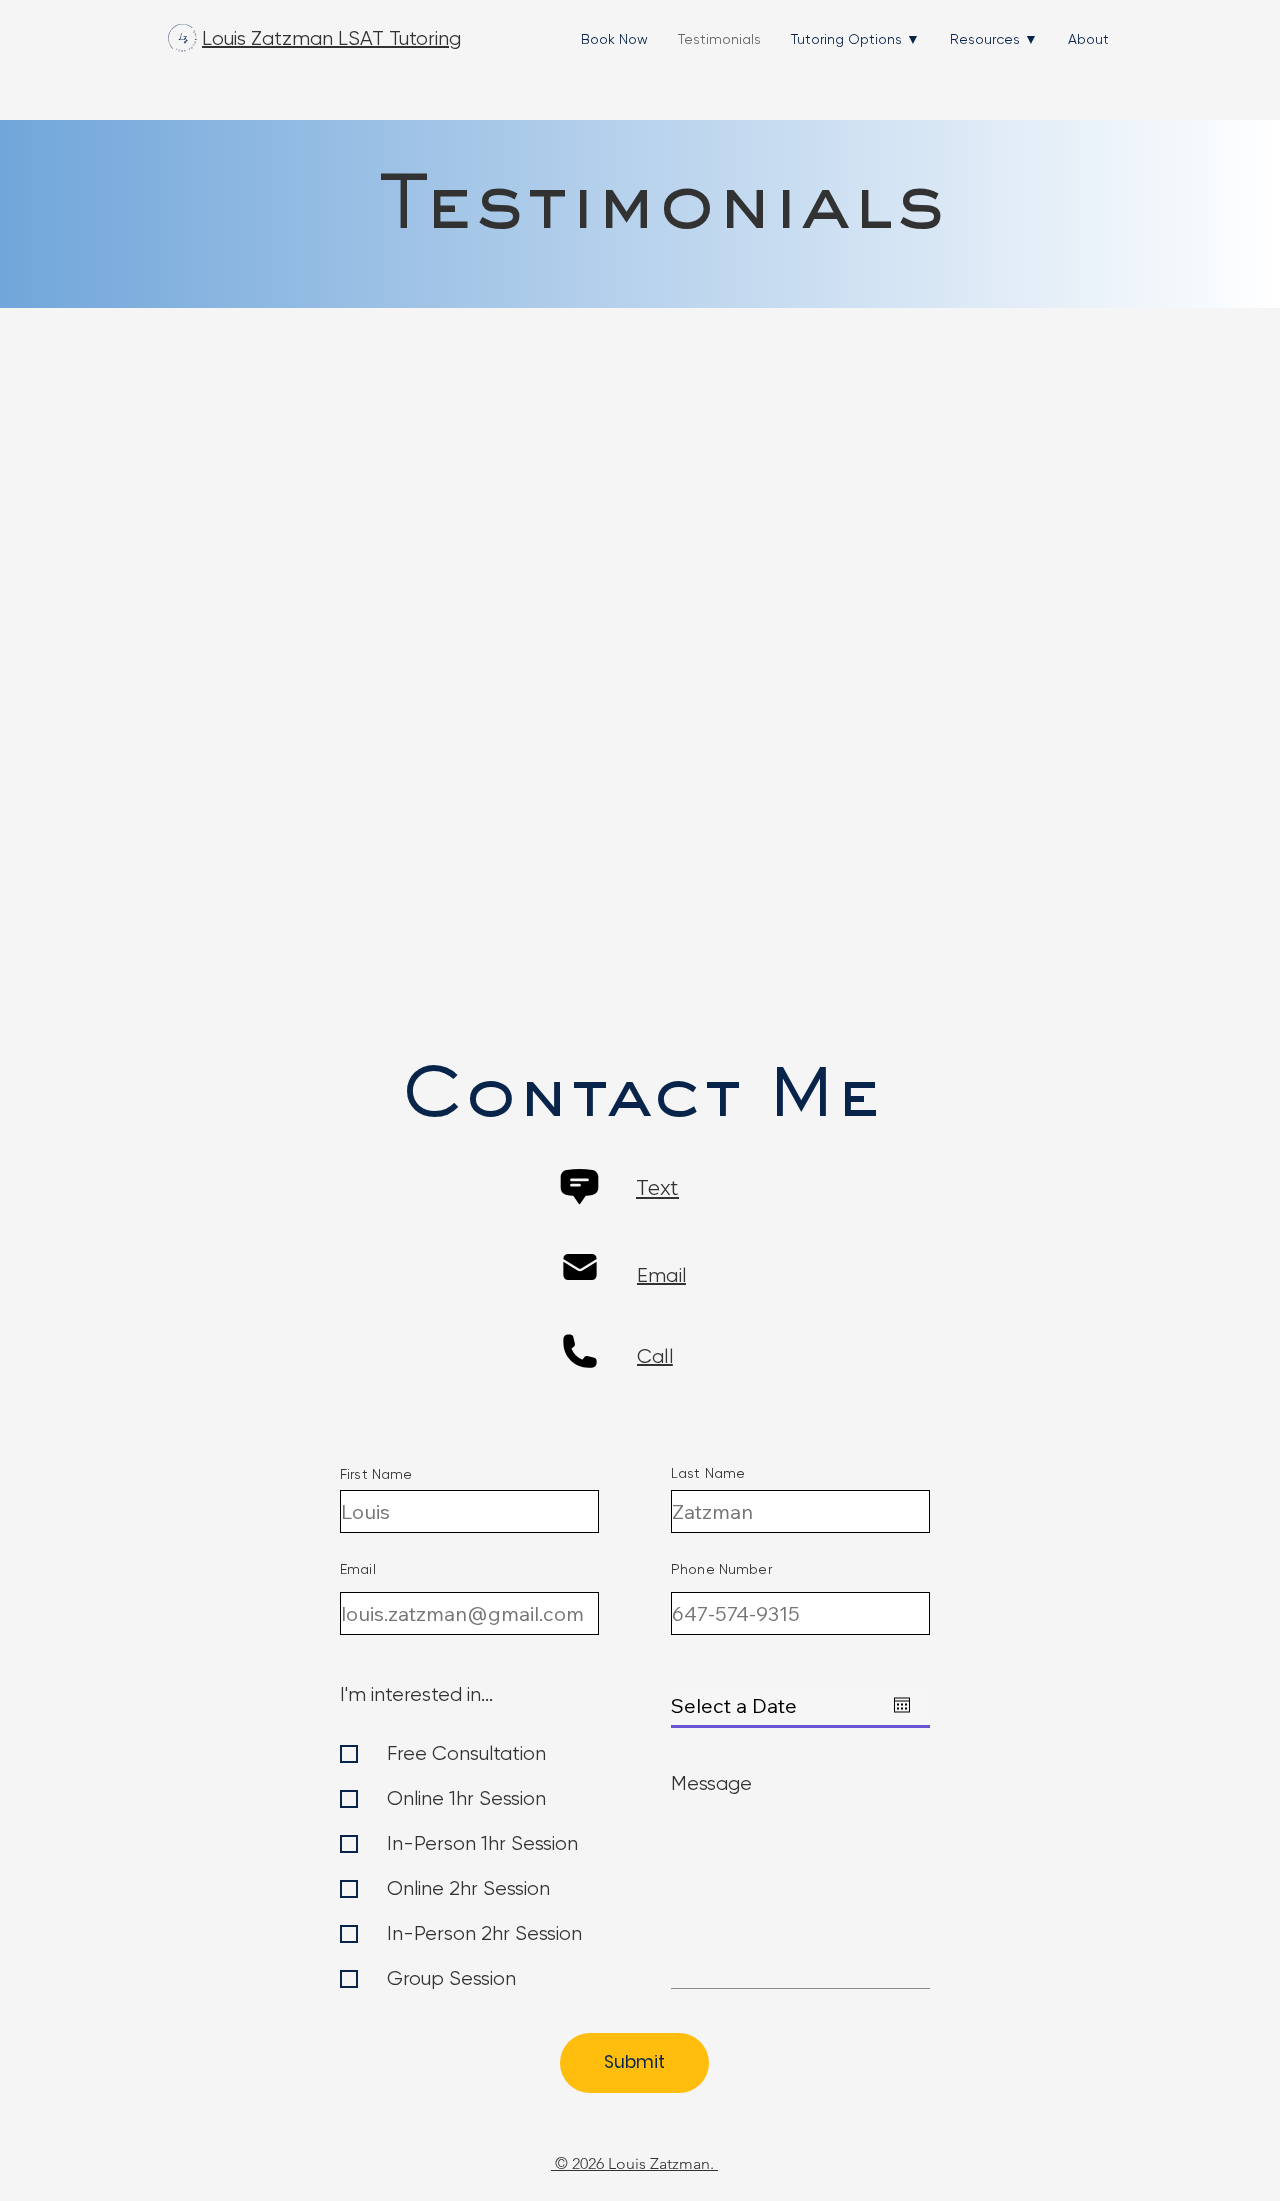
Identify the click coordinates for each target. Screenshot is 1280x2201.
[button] (855, 39)
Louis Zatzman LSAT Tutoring (331, 38)
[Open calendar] (902, 1705)
